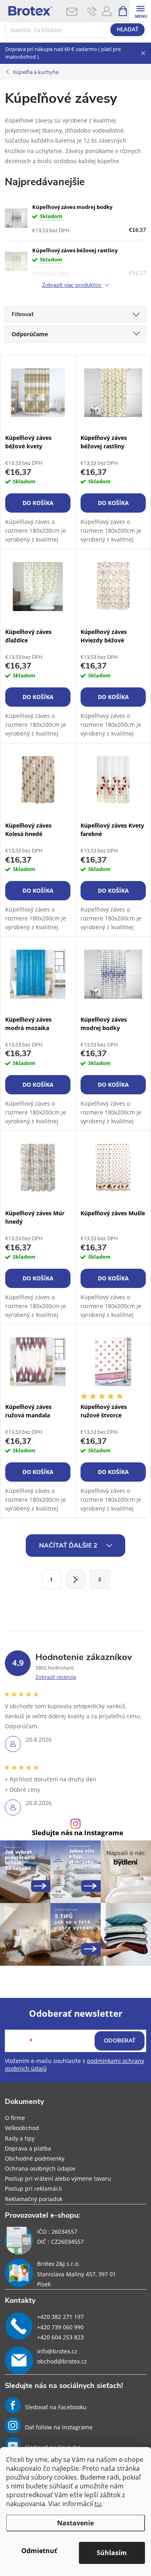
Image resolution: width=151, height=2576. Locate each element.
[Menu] (140, 11)
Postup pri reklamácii (33, 2189)
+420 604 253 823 (60, 2337)
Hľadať (128, 30)
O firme (15, 2118)
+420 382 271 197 (60, 2317)
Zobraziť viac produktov (72, 285)
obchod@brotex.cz (62, 2361)
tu (98, 2504)
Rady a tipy (20, 2138)
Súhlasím (112, 2553)
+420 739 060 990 (60, 2327)
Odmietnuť (39, 2551)
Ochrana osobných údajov (40, 2168)
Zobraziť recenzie (56, 1677)
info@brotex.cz (57, 2351)
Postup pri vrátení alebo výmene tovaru (58, 2178)
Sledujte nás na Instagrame (78, 1833)
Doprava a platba (28, 2148)
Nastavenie (75, 2523)
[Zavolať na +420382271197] (92, 11)
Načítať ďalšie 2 (69, 1546)
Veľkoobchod (22, 2128)
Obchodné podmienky (35, 2158)
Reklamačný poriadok (34, 2199)
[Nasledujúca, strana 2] (76, 1579)
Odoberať (120, 2041)
